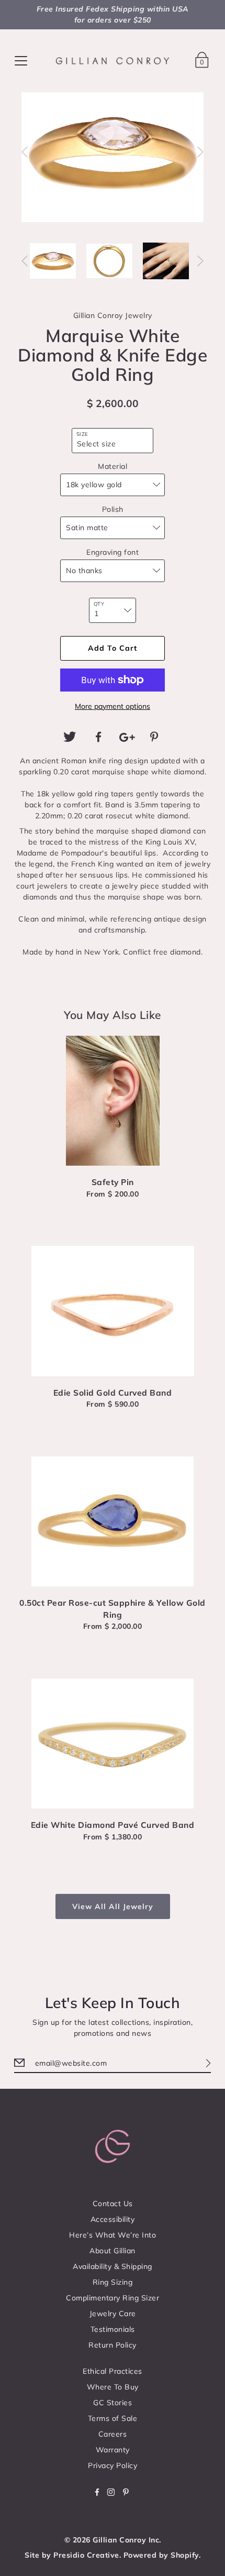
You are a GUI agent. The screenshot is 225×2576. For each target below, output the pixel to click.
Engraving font (113, 552)
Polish (113, 509)
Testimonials (113, 2329)
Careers (113, 2434)
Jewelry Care (113, 2314)
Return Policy (113, 2345)
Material (113, 466)
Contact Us (113, 2204)
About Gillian (113, 2251)
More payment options (113, 706)
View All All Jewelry (113, 1906)
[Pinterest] (155, 737)
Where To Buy (113, 2387)
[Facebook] (98, 737)
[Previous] (25, 152)
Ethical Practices (113, 2371)
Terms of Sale (113, 2418)
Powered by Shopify (161, 2555)
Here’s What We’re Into (113, 2235)
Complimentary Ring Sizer (113, 2298)
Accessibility (113, 2219)
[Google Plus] (127, 737)
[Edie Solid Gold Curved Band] (113, 1311)
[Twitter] (70, 737)
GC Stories (113, 2403)
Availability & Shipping (113, 2266)
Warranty (113, 2450)
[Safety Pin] (113, 1101)
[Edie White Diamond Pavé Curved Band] (113, 1744)
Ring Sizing (113, 2282)
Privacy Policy (113, 2465)
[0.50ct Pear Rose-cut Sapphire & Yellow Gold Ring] (113, 1521)
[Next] (200, 152)
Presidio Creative (86, 2555)
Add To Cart (113, 648)
